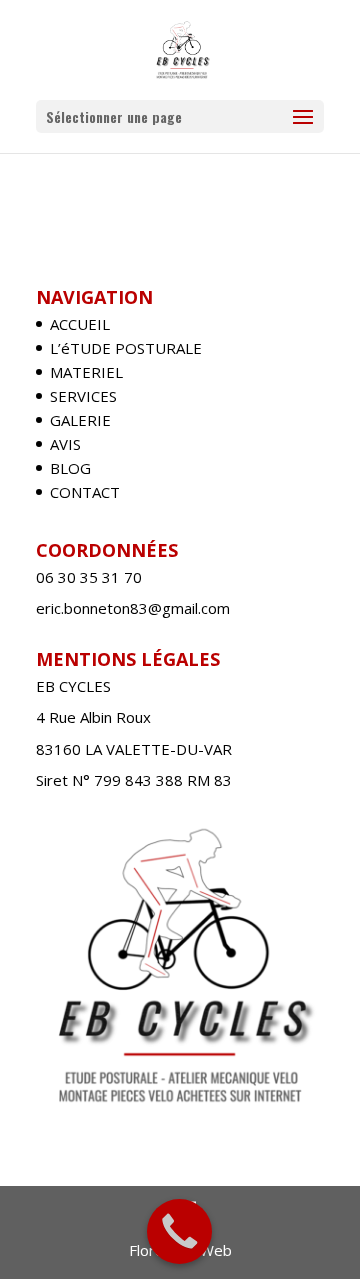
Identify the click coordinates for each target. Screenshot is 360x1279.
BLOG (70, 468)
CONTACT (85, 492)
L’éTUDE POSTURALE (126, 348)
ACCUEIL (80, 324)
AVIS (65, 444)
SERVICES (83, 396)
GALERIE (80, 420)
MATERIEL (86, 372)
